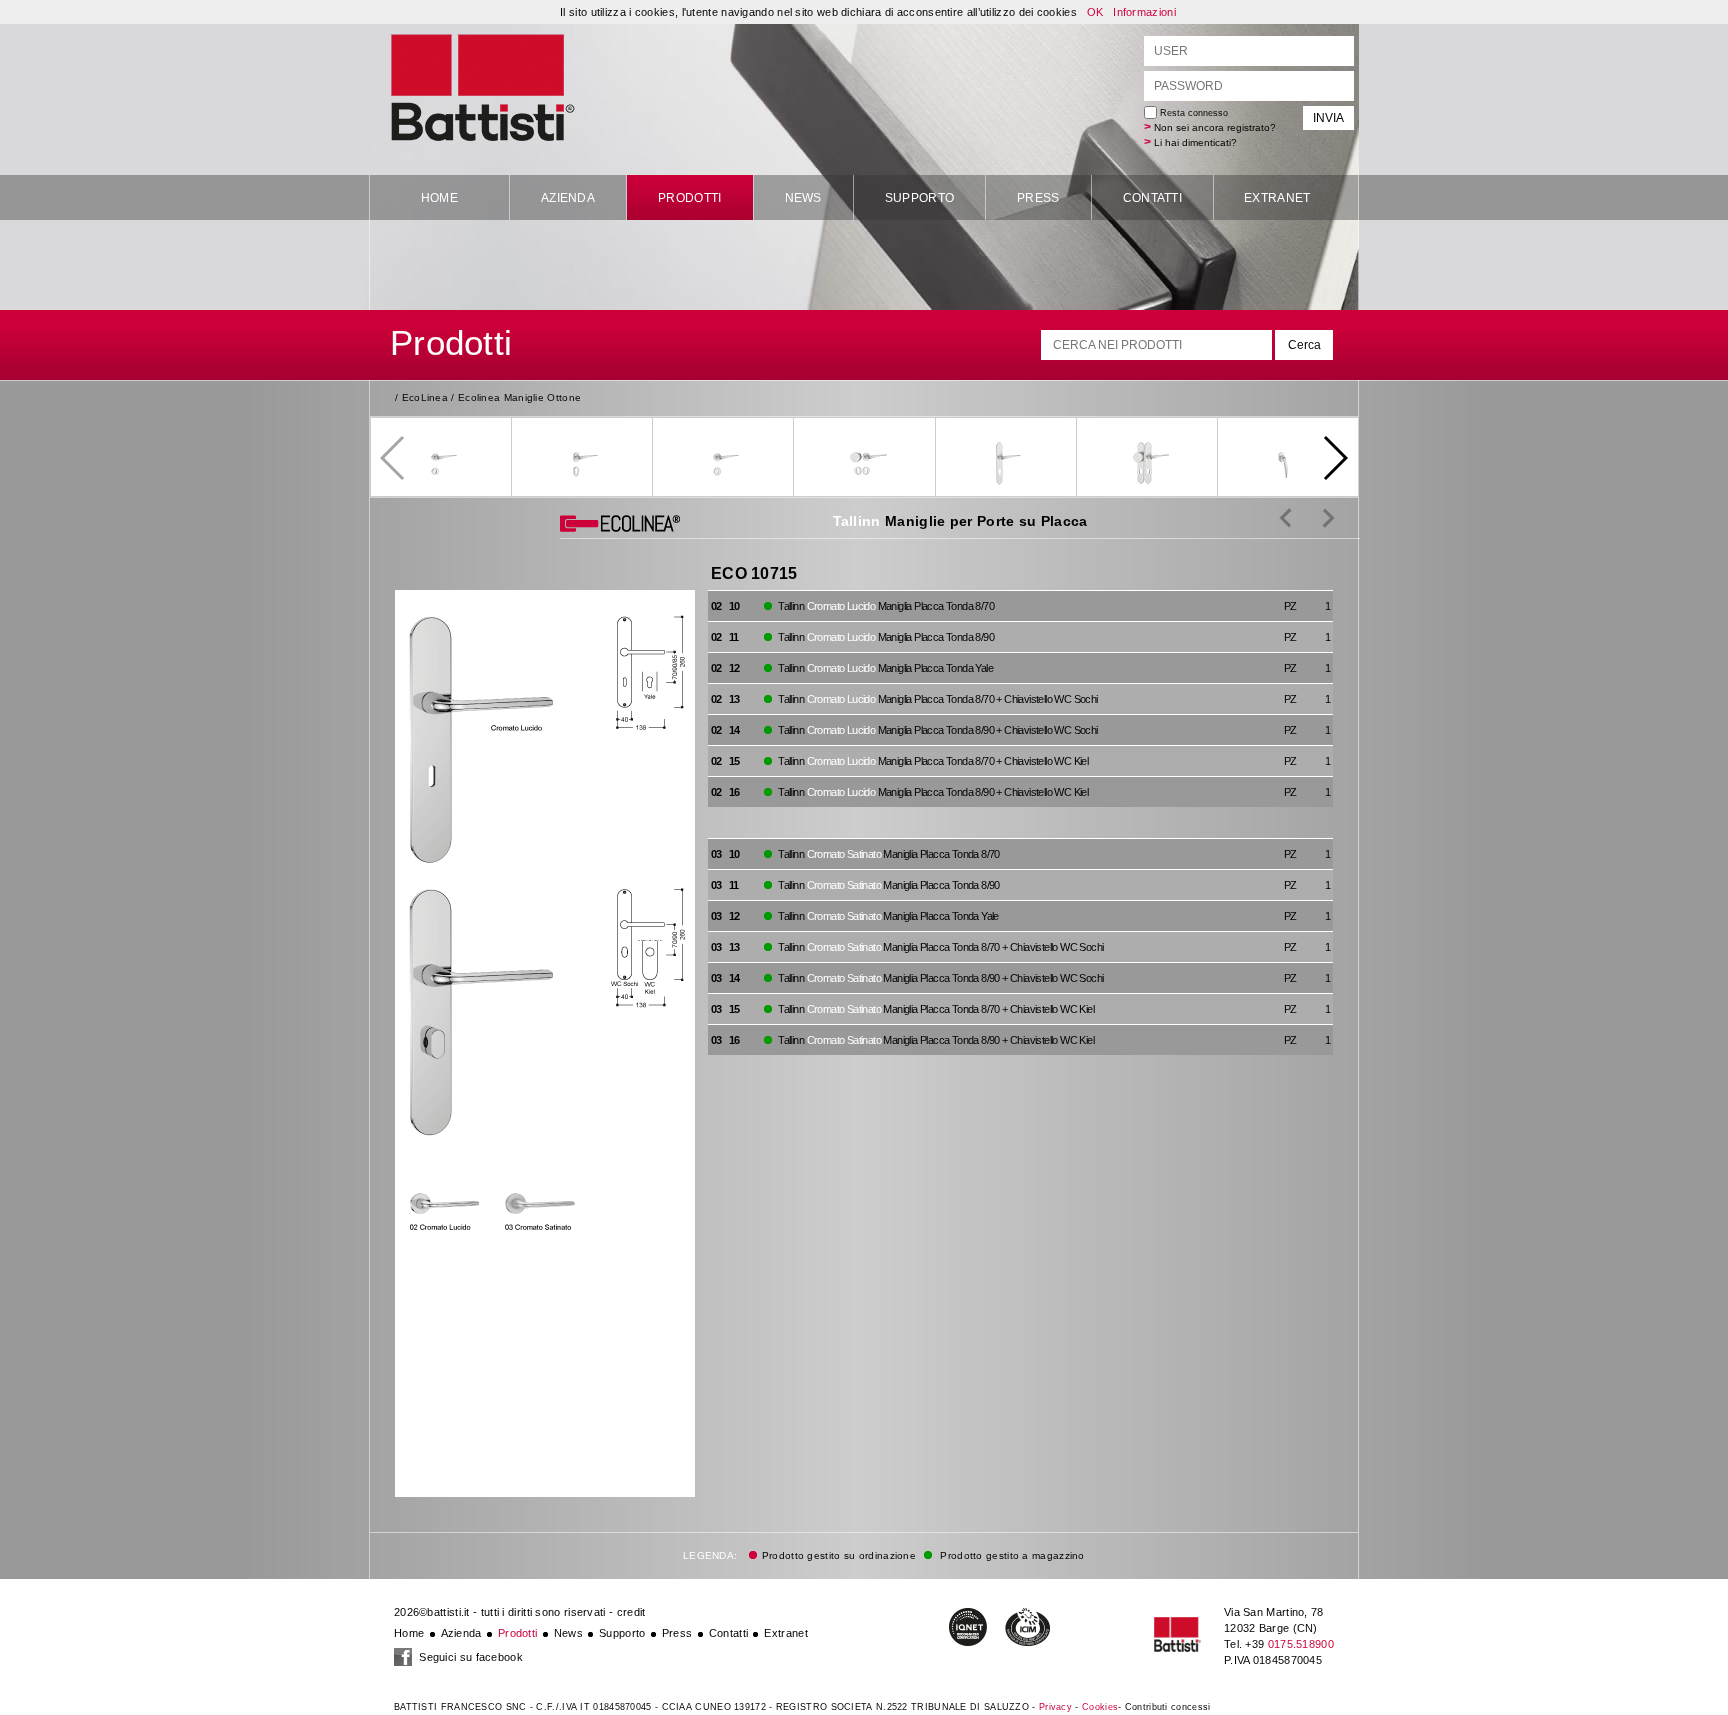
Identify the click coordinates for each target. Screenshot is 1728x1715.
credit (631, 1612)
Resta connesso (1192, 113)
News (803, 198)
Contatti (1152, 198)
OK (1095, 12)
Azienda (568, 198)
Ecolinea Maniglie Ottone (519, 397)
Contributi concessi (1168, 1707)
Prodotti (689, 198)
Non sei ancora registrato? (1215, 127)
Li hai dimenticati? (1195, 142)
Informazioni (1144, 12)
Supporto (919, 198)
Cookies (1100, 1707)
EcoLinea (425, 397)
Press (1038, 198)
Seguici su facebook (469, 1657)
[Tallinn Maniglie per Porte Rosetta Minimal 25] (1285, 517)
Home (439, 198)
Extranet (1277, 198)
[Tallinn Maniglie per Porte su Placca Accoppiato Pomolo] (1313, 517)
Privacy (1055, 1707)
